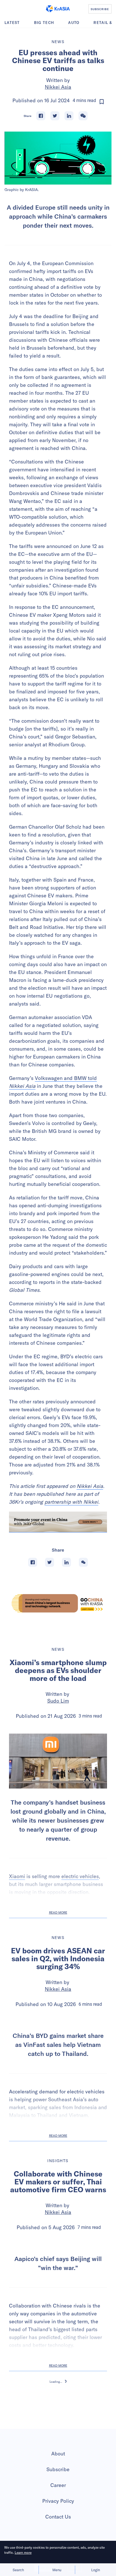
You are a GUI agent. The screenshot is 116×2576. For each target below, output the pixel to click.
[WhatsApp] (83, 116)
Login (96, 2570)
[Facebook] (41, 116)
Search (18, 2570)
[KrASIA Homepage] (58, 9)
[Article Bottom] (58, 1522)
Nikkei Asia (58, 87)
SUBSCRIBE (100, 9)
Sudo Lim (58, 1701)
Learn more (23, 2552)
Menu (57, 2570)
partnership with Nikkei (71, 1502)
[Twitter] (55, 116)
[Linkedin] (69, 116)
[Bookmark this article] (102, 102)
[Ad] (58, 1603)
